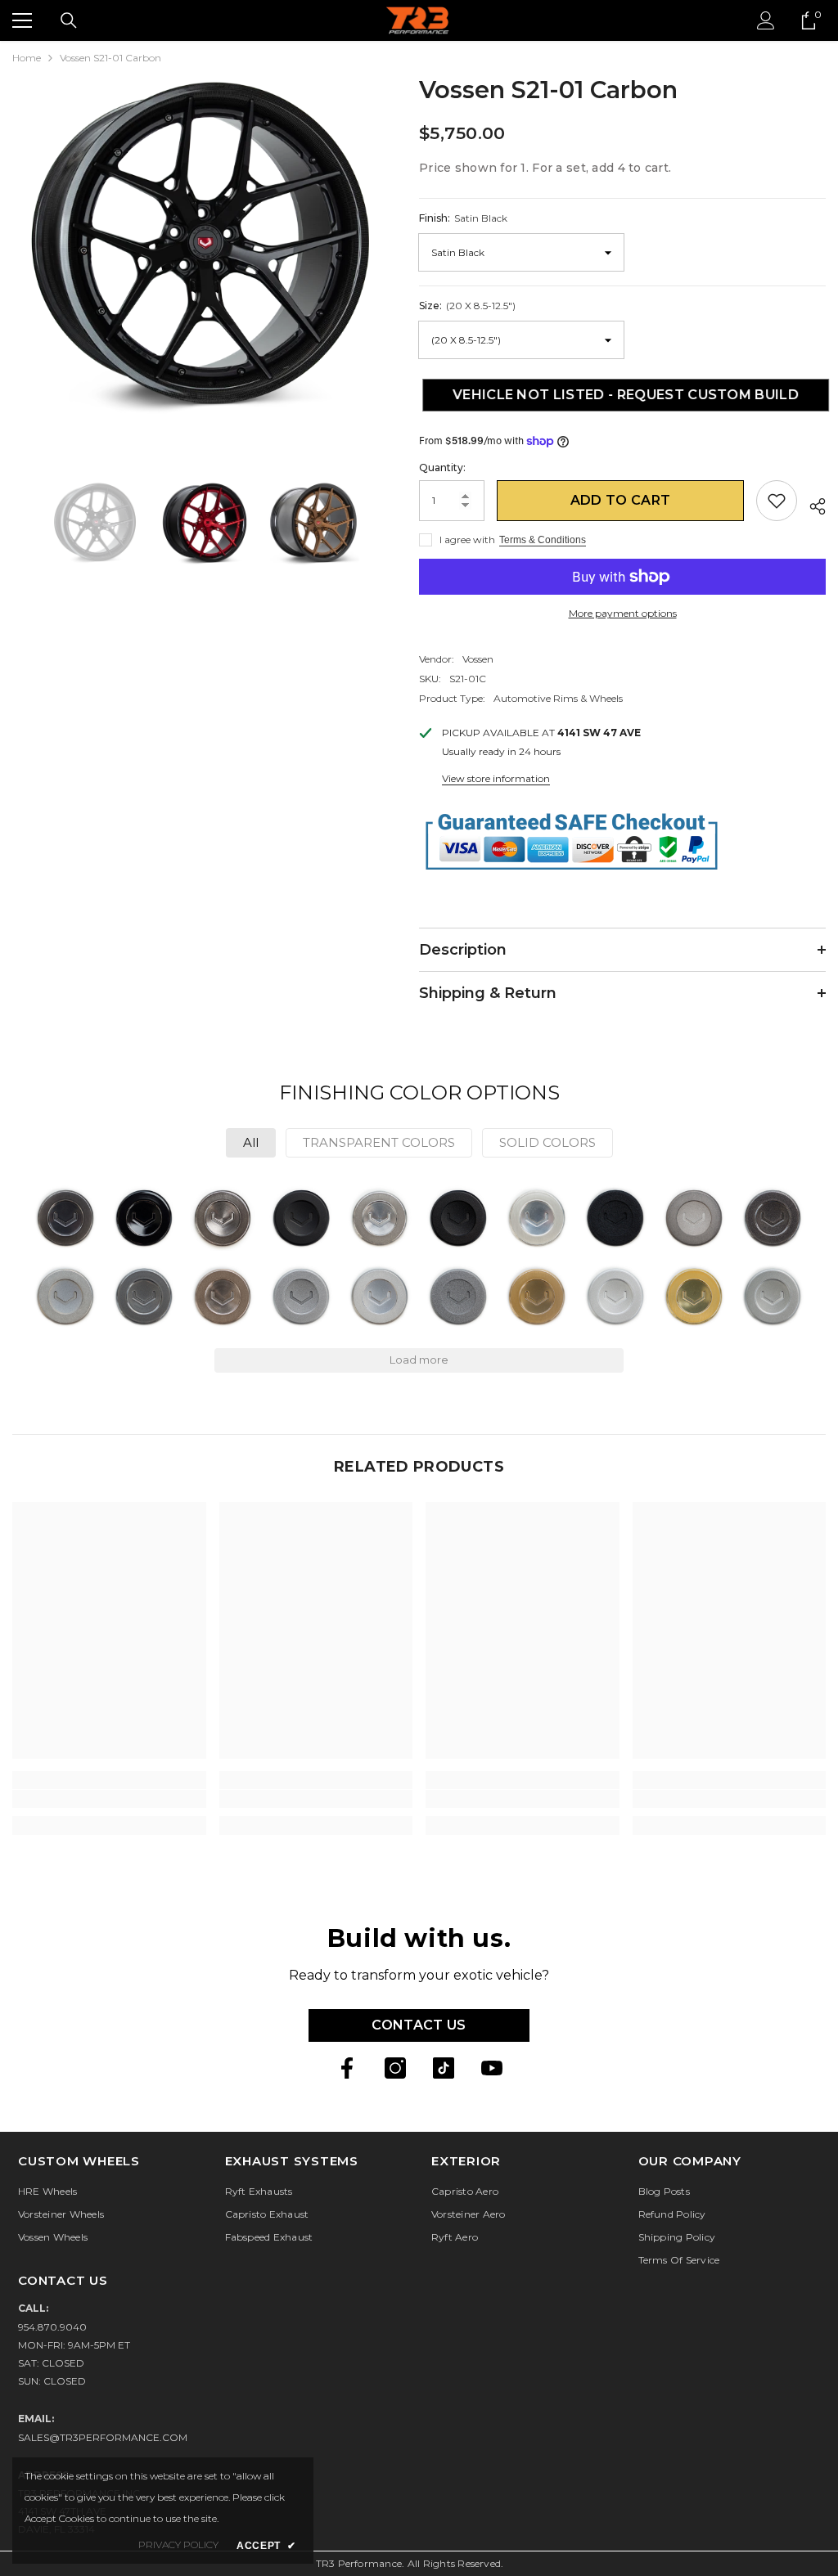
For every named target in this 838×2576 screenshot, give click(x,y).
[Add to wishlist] (777, 501)
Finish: (463, 218)
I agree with (467, 539)
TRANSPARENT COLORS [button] (379, 1142)
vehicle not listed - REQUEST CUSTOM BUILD (622, 395)
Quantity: (442, 468)
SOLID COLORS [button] (547, 1142)
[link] (109, 1799)
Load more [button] (419, 1360)
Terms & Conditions (543, 540)
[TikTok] (444, 2068)
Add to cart (621, 500)
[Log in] (766, 20)
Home (27, 58)
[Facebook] (347, 2068)
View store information (496, 778)
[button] (65, 1218)
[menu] (22, 20)
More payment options (623, 613)
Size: (467, 306)
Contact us (419, 2025)
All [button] (251, 1142)
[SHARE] (811, 504)
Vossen (478, 659)
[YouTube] (492, 2068)
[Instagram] (395, 2068)
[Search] (69, 20)
